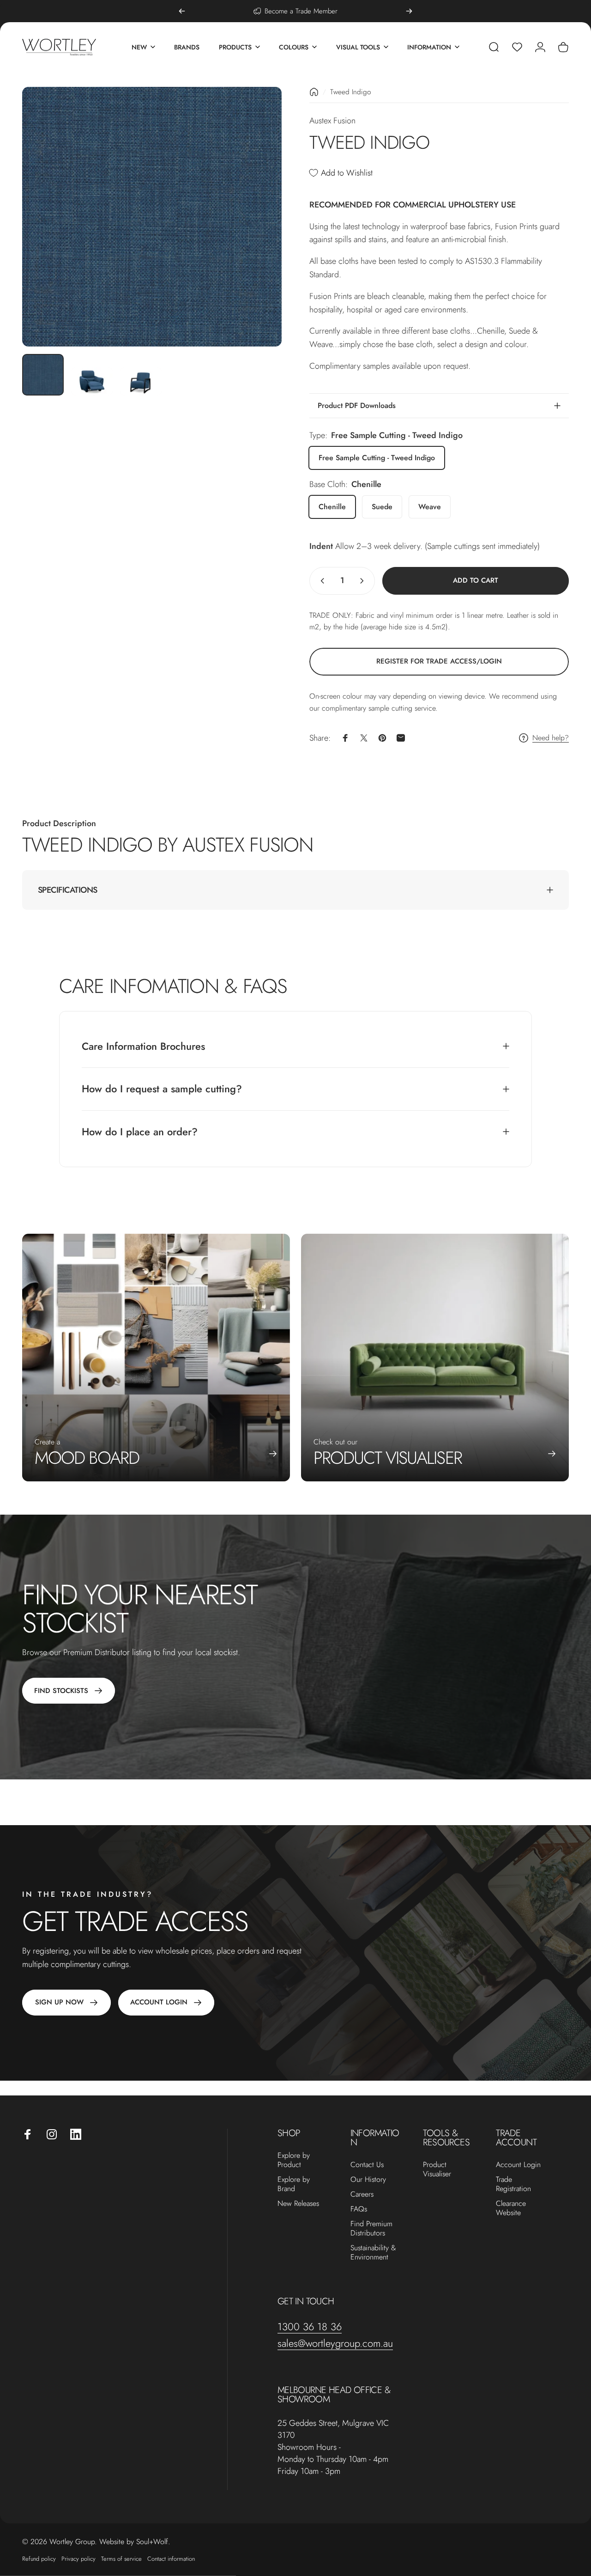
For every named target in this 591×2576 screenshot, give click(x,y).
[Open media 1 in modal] (152, 217)
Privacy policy (78, 2559)
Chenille (332, 507)
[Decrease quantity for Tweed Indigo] (320, 581)
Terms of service (121, 2559)
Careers (362, 2194)
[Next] (409, 11)
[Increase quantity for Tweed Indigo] (364, 581)
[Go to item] (43, 375)
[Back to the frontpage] (314, 92)
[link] (439, 662)
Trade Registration (513, 2184)
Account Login (518, 2165)
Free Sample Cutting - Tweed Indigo (377, 458)
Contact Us (367, 2165)
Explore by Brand (294, 2184)
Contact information (171, 2559)
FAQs (359, 2209)
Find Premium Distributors (371, 2229)
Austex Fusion (332, 121)
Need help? (551, 738)
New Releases (298, 2204)
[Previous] (182, 11)
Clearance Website (511, 2208)
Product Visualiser (437, 2169)
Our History (368, 2180)
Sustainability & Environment (373, 2253)
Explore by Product (294, 2160)
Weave (430, 507)
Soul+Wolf (152, 2542)
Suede (382, 507)
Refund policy (39, 2559)
